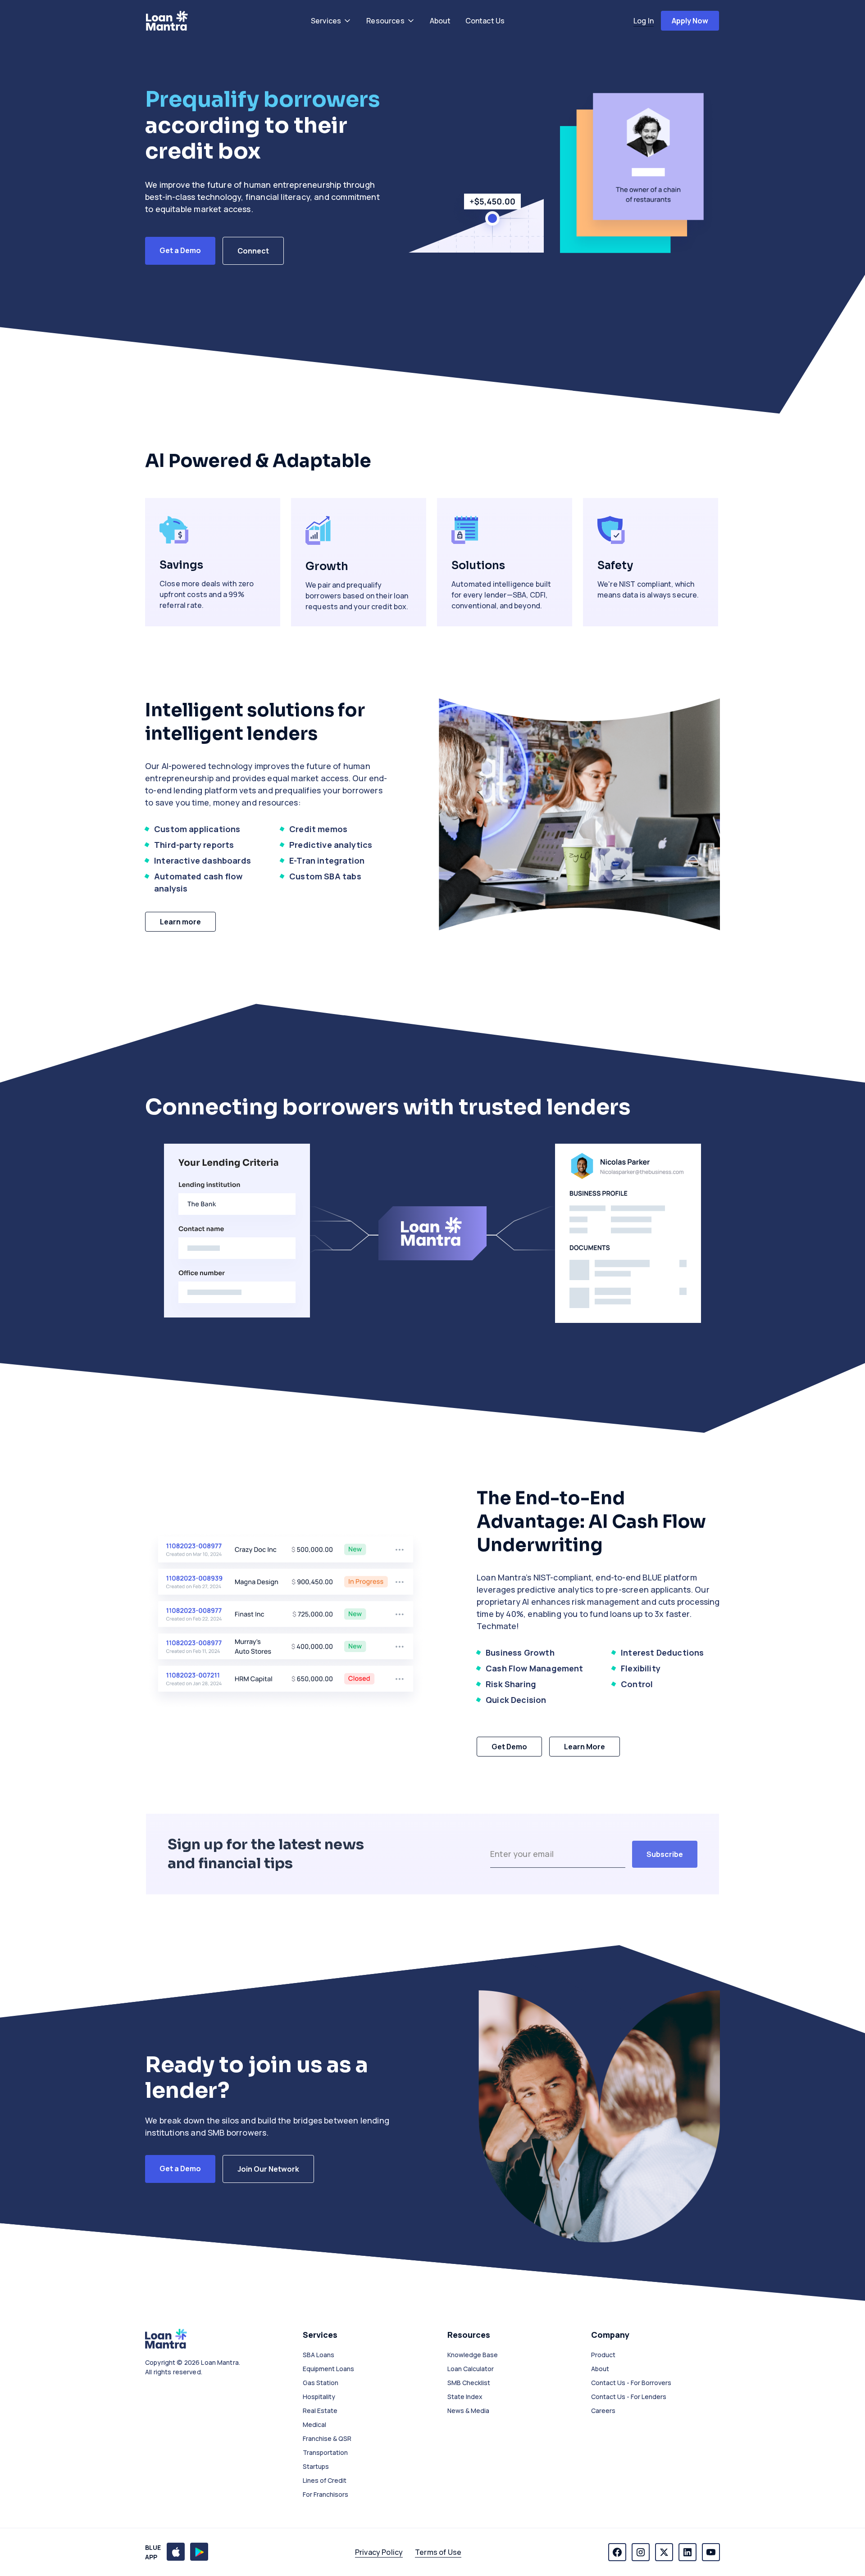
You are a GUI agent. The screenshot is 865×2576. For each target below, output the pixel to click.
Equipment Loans (328, 2369)
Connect (253, 251)
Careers (603, 2411)
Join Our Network (268, 2169)
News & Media (468, 2411)
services (326, 21)
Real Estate (320, 2411)
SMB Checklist (469, 2383)
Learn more (180, 922)
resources (385, 21)
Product (603, 2355)
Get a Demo (180, 250)
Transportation (325, 2452)
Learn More (585, 1747)
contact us (485, 21)
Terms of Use (438, 2552)
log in (644, 21)
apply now (690, 21)
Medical (314, 2424)
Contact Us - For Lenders (629, 2397)
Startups (316, 2466)
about (440, 21)
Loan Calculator (471, 2369)
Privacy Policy (379, 2552)
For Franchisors (326, 2494)
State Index (465, 2397)
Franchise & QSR (327, 2438)
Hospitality (319, 2397)
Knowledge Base (473, 2355)
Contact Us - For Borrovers (631, 2383)
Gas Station (321, 2383)
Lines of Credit (325, 2480)
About (600, 2369)
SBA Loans (319, 2355)
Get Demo (509, 1747)
